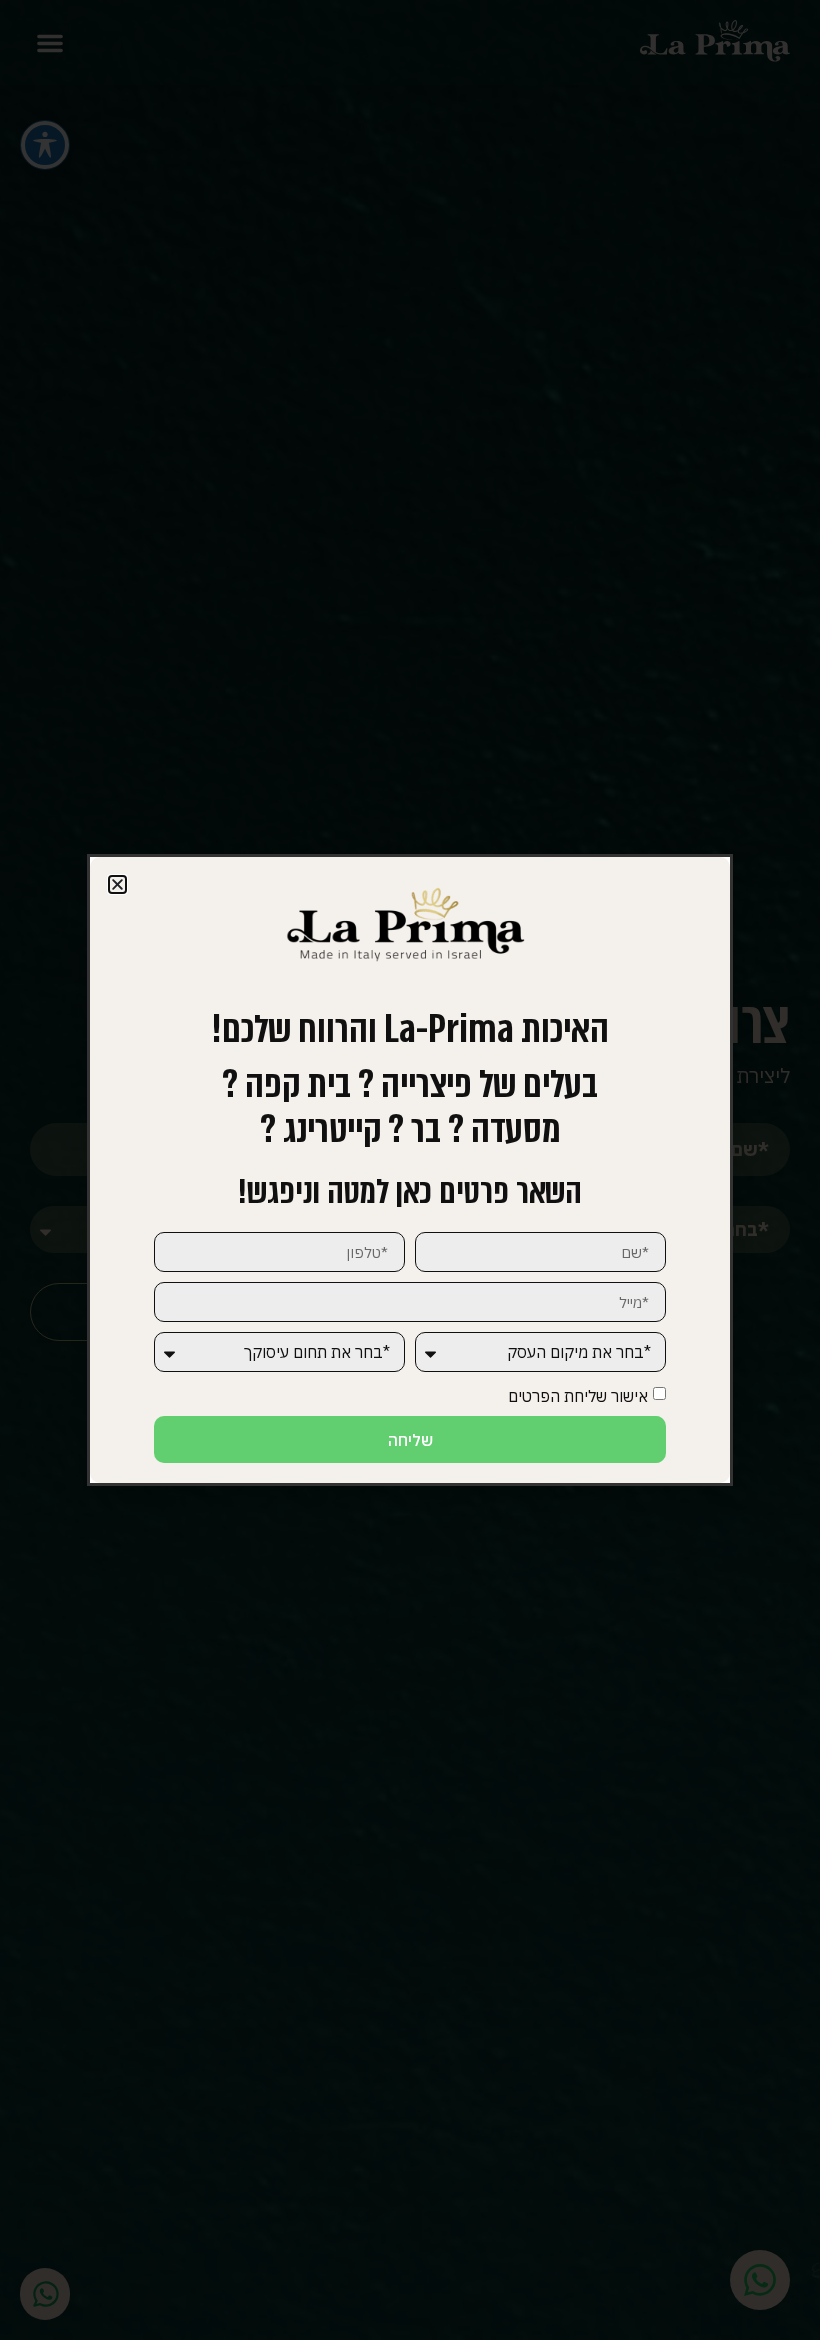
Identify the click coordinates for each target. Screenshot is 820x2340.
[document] (410, 1170)
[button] (117, 884)
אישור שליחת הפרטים (578, 1396)
